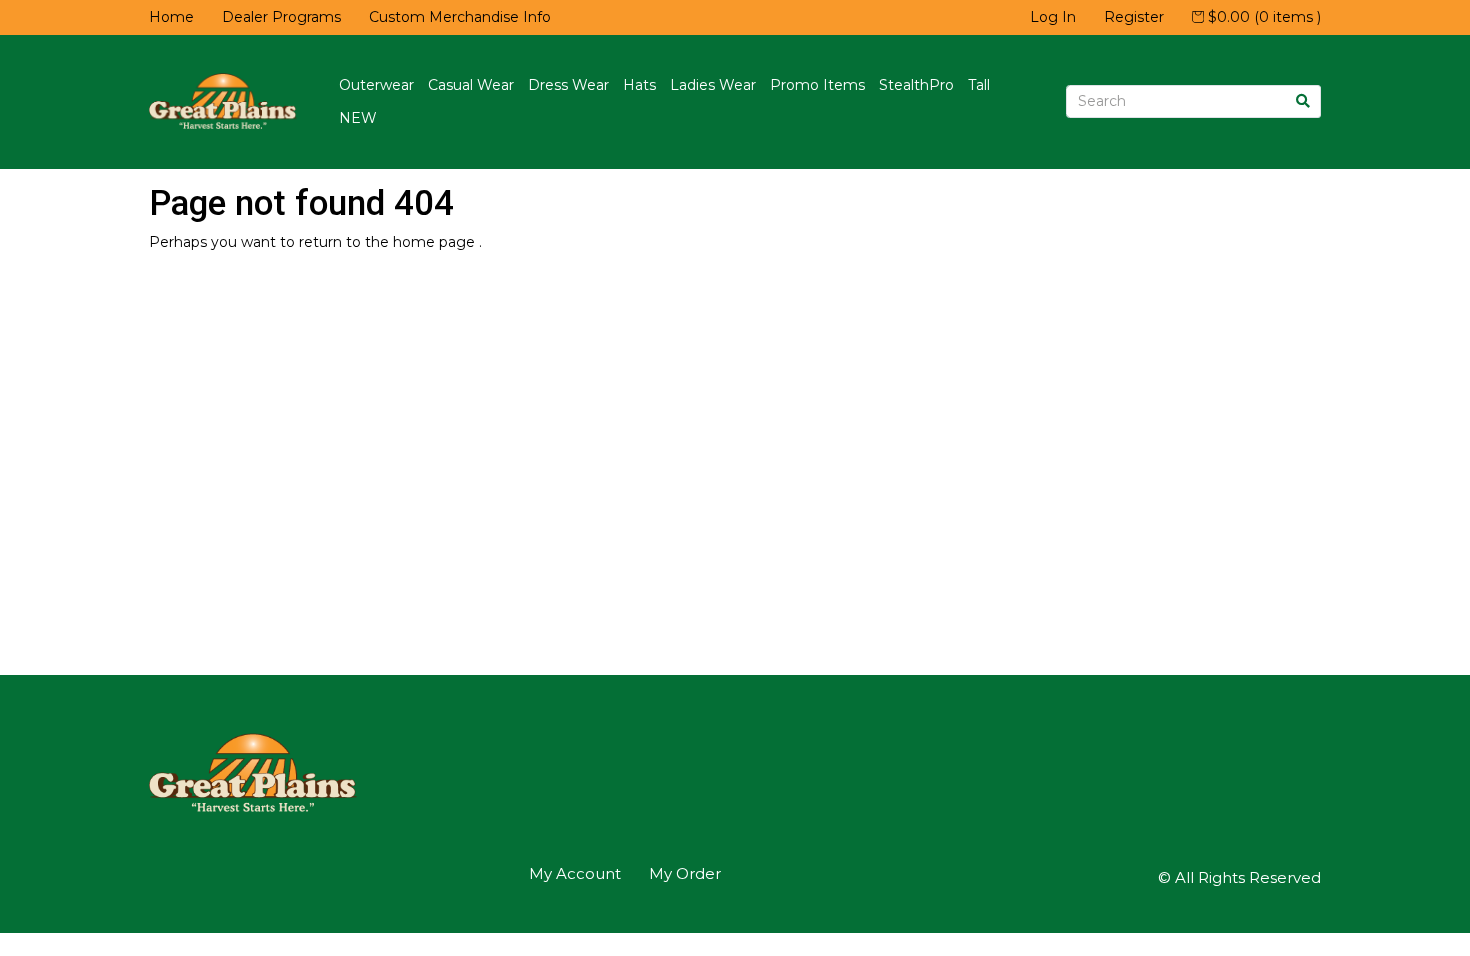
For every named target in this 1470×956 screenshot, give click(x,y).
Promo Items (817, 85)
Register (1134, 17)
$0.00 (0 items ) (1262, 17)
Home (171, 17)
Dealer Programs (281, 17)
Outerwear (376, 85)
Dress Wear (568, 85)
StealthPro (916, 85)
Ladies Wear (713, 85)
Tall (979, 85)
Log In (1053, 17)
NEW (358, 118)
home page (436, 242)
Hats (639, 85)
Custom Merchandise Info (460, 17)
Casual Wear (471, 85)
